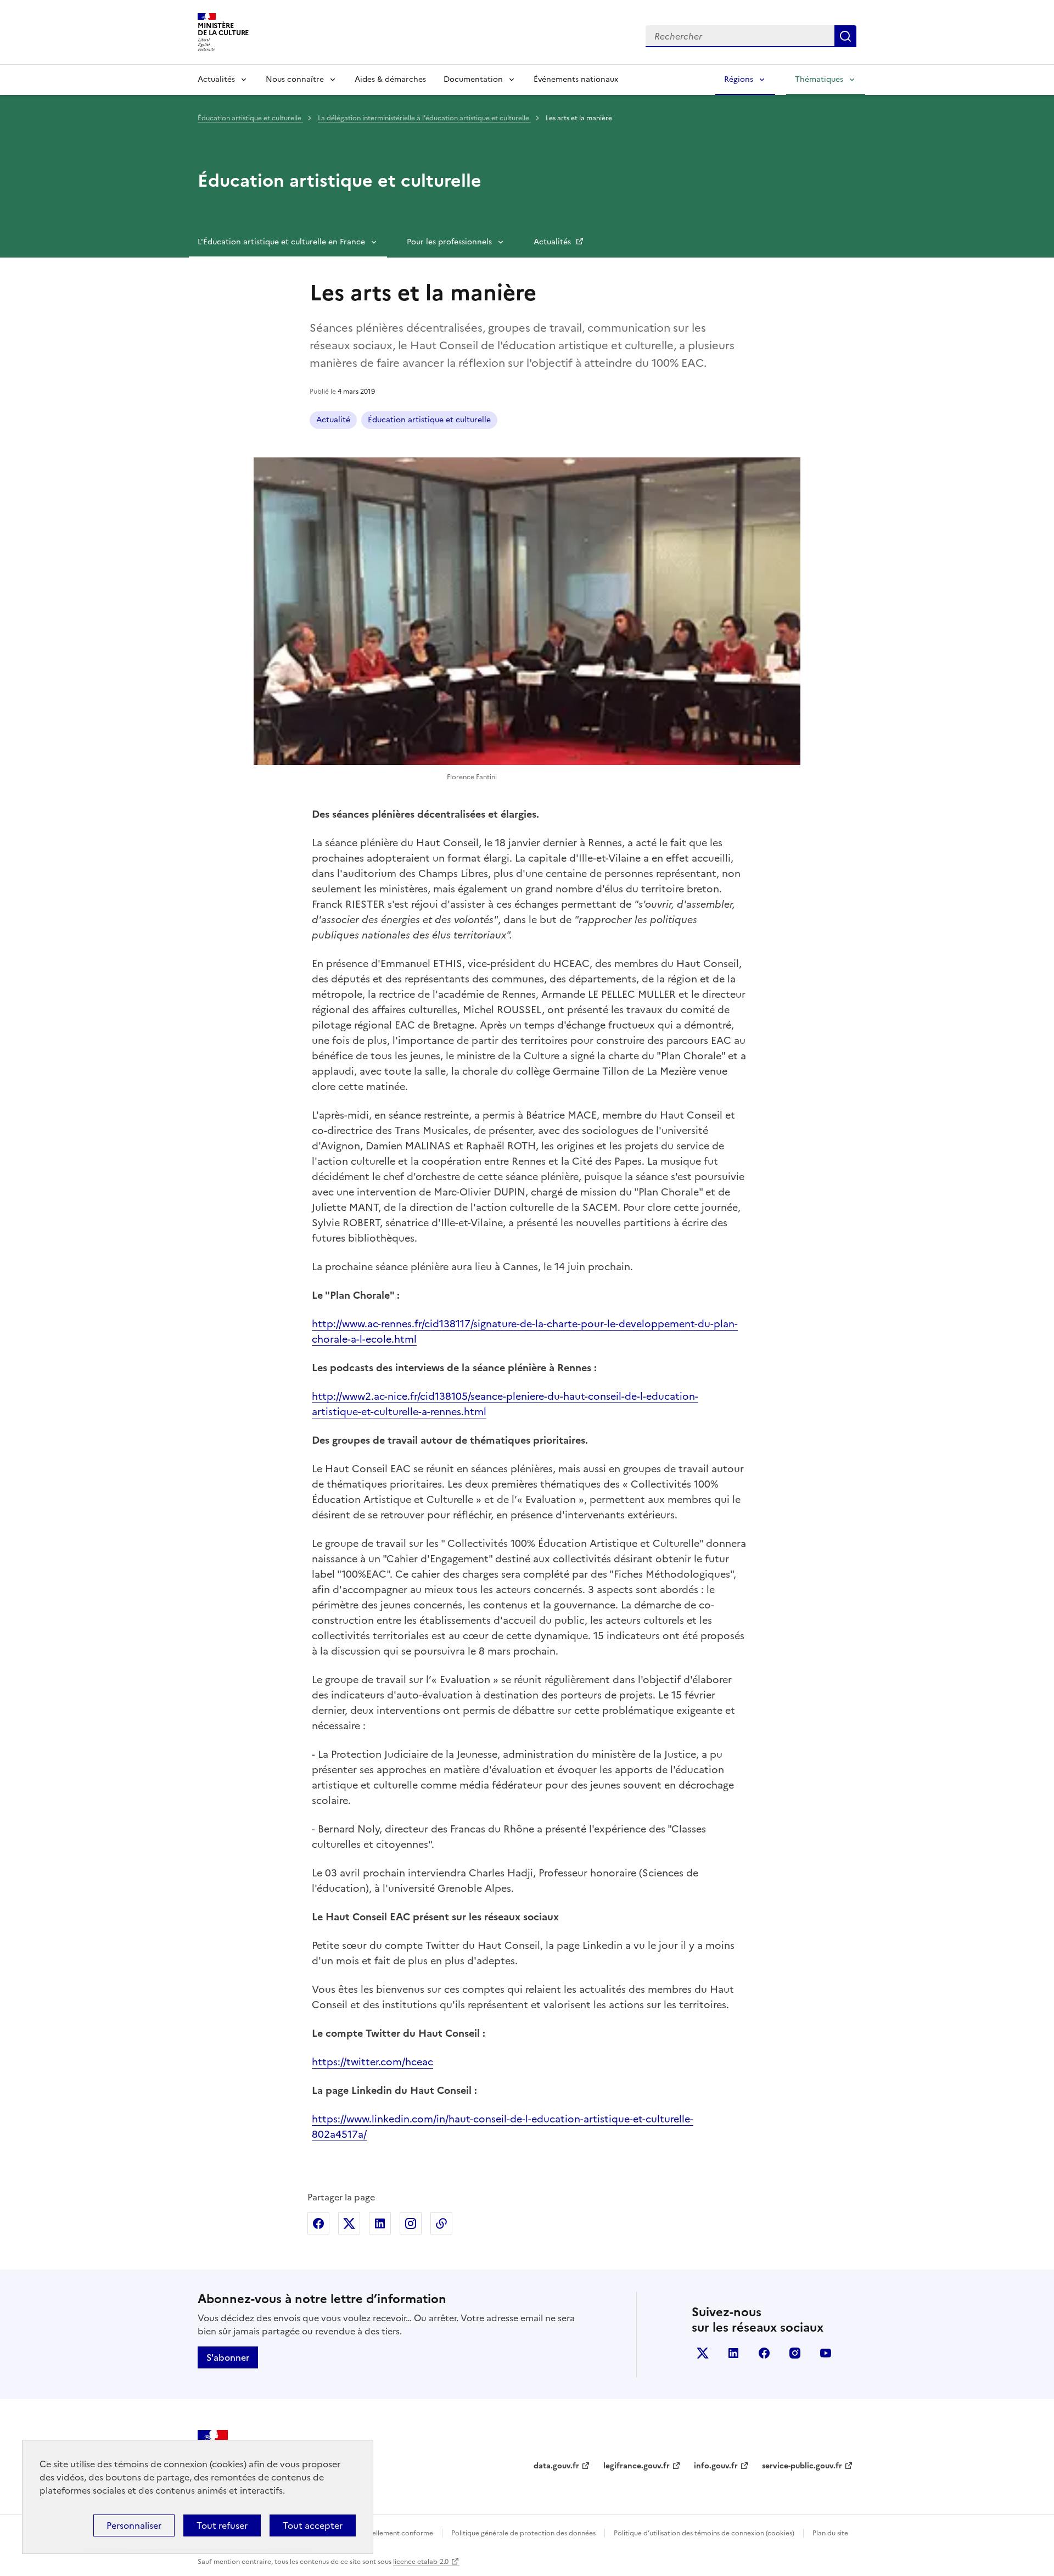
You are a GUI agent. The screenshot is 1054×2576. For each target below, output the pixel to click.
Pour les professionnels (449, 242)
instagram (795, 2353)
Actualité (333, 420)
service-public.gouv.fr (802, 2466)
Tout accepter (313, 2525)
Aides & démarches (390, 79)
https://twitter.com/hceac (372, 2062)
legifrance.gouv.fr (637, 2466)
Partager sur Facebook (318, 2223)
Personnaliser (134, 2525)
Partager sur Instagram (411, 2223)
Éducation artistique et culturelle (250, 118)
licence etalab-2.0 (421, 2562)
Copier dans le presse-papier (441, 2223)
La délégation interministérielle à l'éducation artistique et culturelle (424, 118)
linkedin (733, 2353)
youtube (826, 2353)
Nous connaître (295, 79)
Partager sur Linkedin (380, 2223)
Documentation (473, 79)
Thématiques (819, 79)
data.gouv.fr (556, 2466)
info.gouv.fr (716, 2466)
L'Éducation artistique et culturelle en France (281, 242)
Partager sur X (349, 2223)
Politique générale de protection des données (523, 2533)
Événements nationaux (576, 79)
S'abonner (228, 2357)
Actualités (216, 79)
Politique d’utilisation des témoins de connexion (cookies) (704, 2533)
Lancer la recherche (845, 36)
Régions (739, 79)
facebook (764, 2353)
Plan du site (830, 2533)
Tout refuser (222, 2525)
